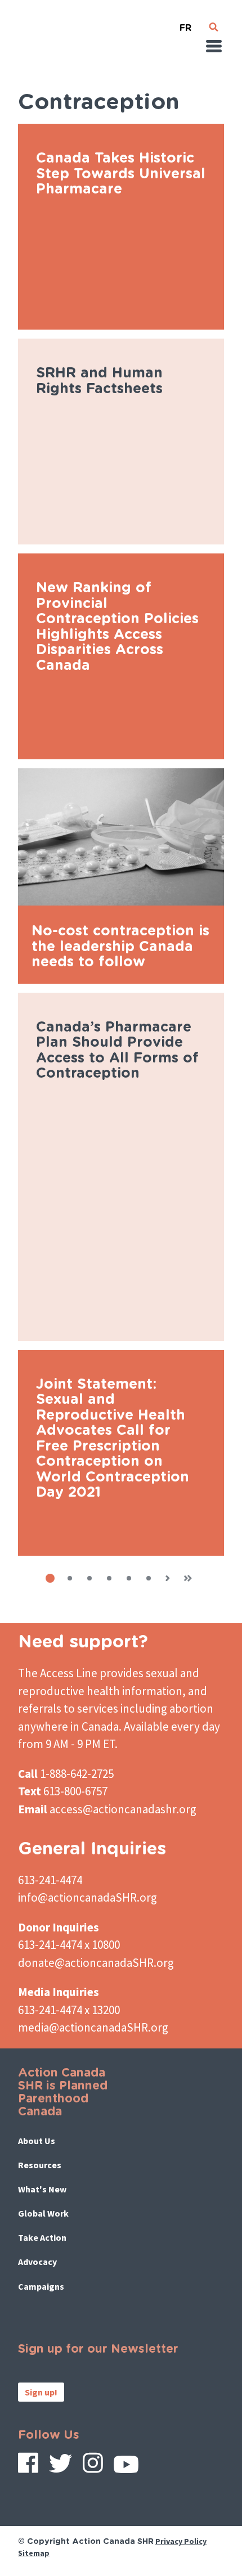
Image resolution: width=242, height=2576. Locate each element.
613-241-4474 (50, 1880)
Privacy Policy (181, 2541)
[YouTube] (126, 2468)
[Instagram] (93, 2467)
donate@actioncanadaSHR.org (96, 1963)
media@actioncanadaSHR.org (93, 2027)
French (186, 23)
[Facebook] (28, 2467)
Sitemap (34, 2552)
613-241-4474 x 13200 (69, 2010)
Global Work (43, 2213)
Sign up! (41, 2392)
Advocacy (37, 2262)
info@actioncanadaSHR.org (88, 1897)
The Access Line (58, 1673)
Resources (40, 2165)
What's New (42, 2189)
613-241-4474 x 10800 (69, 1945)
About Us (37, 2141)
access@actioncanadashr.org (123, 1809)
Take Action (42, 2237)
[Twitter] (60, 2467)
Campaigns (41, 2286)
